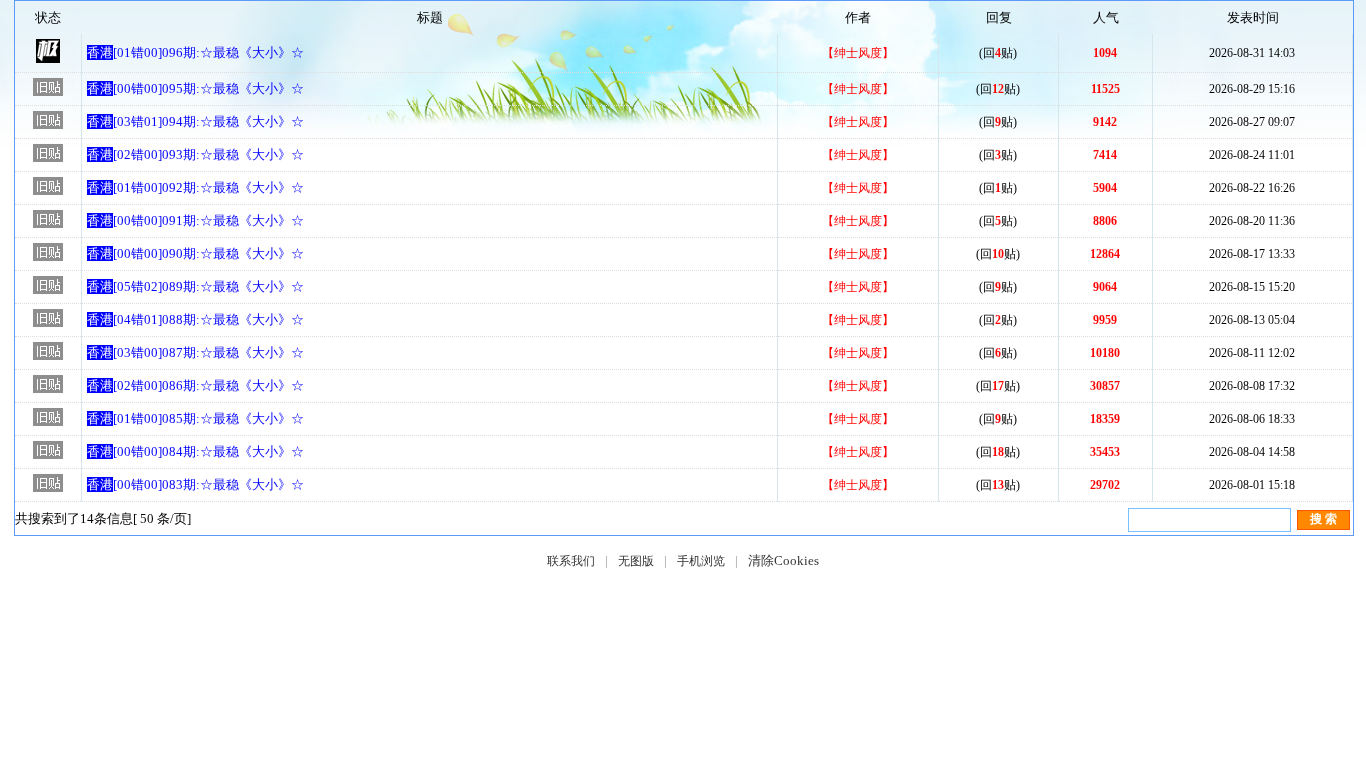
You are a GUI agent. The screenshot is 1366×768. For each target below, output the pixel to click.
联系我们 (571, 561)
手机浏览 (701, 561)
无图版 (636, 561)
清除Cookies (783, 560)
